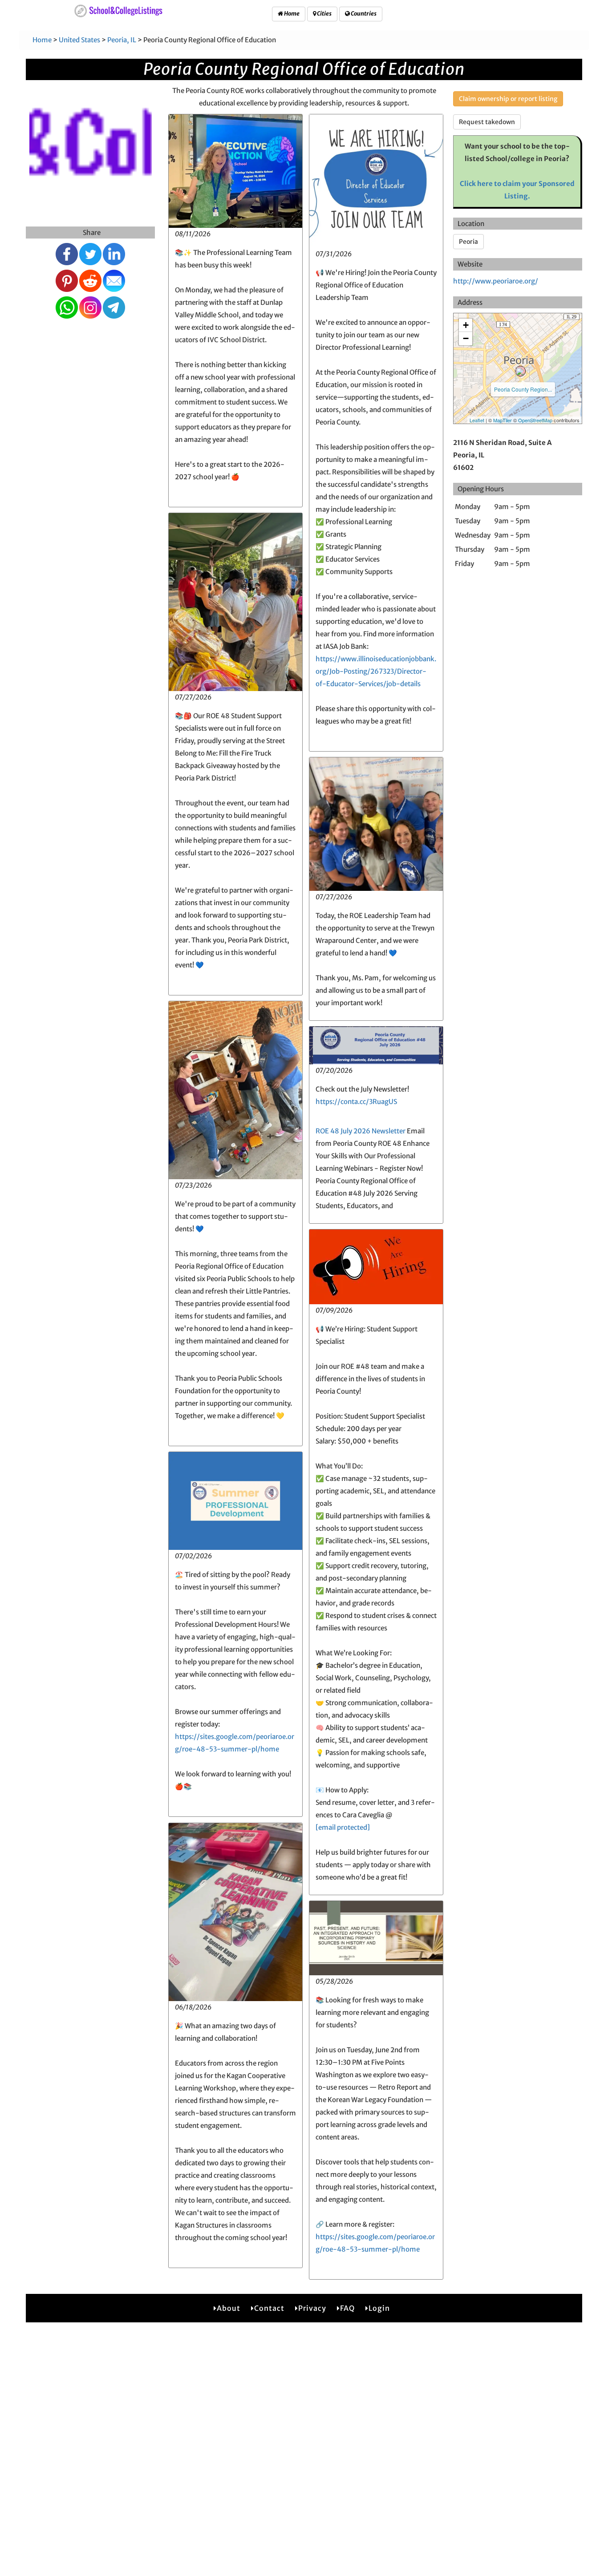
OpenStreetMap (535, 420)
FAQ (347, 2308)
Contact (269, 2308)
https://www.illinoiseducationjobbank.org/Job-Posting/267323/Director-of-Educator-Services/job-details (376, 671)
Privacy (312, 2308)
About (229, 2308)
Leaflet (477, 420)
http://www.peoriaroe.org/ (496, 281)
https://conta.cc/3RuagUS (356, 1102)
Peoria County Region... (523, 389)
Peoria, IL (122, 40)
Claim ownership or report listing (508, 99)
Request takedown (487, 122)
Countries (363, 14)
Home (291, 14)
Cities (324, 14)
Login (379, 2308)
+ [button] (466, 325)
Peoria (468, 242)
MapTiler (503, 420)
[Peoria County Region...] (520, 371)
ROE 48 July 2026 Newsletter (361, 1131)
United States (79, 40)
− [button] (466, 338)
